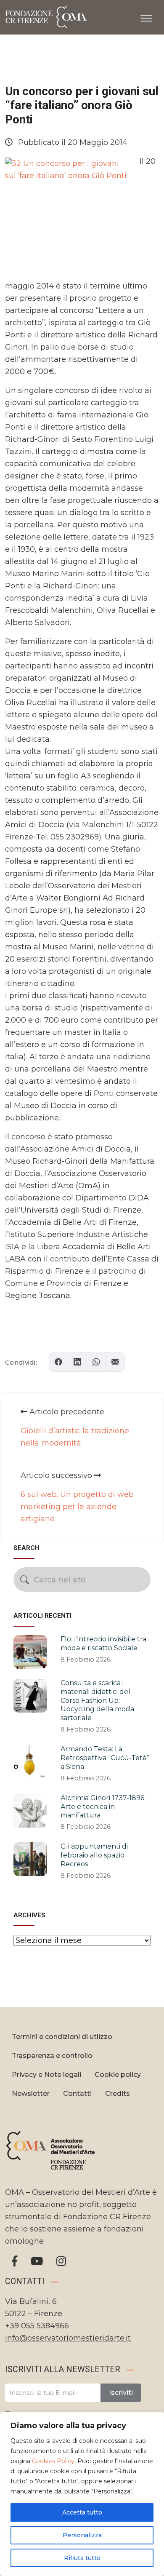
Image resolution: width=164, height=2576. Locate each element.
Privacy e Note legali (46, 2075)
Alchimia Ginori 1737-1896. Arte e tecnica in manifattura (103, 1807)
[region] (82, 2494)
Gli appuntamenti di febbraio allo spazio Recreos (94, 1855)
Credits (118, 2094)
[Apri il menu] (146, 16)
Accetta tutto (82, 2512)
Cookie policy (118, 2075)
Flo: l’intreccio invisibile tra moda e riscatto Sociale (103, 1643)
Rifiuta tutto (82, 2558)
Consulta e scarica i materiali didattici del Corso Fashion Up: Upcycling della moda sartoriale (97, 1700)
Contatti (77, 2094)
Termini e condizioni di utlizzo (62, 2037)
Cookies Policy (53, 2461)
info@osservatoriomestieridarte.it (68, 2338)
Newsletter (31, 2094)
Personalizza (82, 2535)
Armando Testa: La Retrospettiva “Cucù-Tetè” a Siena (105, 1758)
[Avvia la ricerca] (25, 1580)
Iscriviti (121, 2393)
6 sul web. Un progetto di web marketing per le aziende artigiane (77, 1507)
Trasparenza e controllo (52, 2056)
